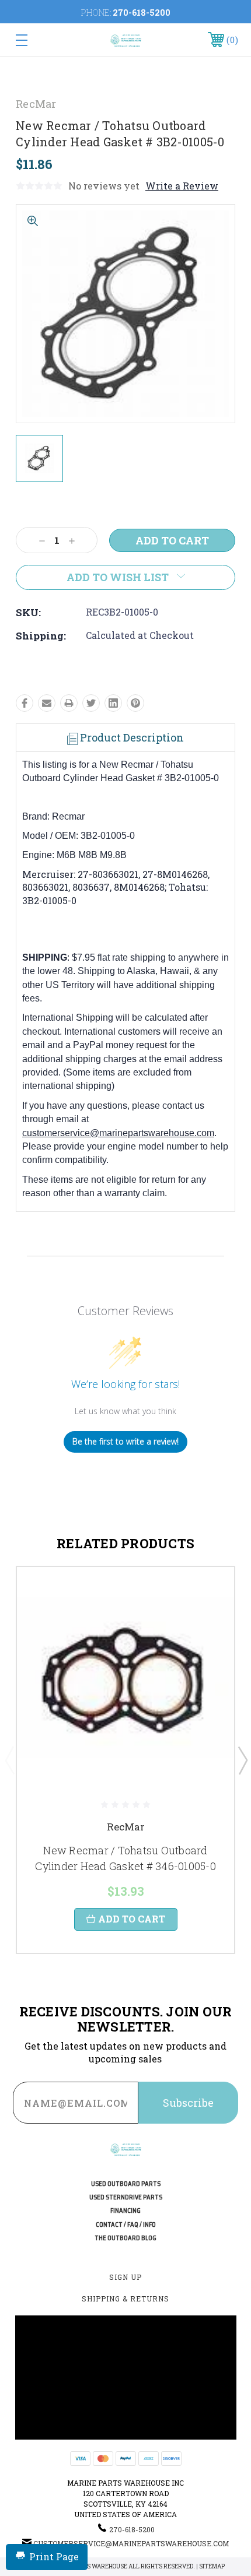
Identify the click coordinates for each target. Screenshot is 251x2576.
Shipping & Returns (125, 2299)
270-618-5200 (142, 13)
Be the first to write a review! (125, 1441)
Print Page (54, 2556)
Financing (125, 2211)
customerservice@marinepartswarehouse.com (118, 1133)
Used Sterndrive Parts (126, 2197)
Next (242, 1760)
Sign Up (125, 2277)
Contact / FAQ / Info (126, 2225)
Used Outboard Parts (126, 2184)
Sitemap (212, 2566)
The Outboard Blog (125, 2238)
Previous (9, 1760)
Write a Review (182, 186)
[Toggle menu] (38, 40)
